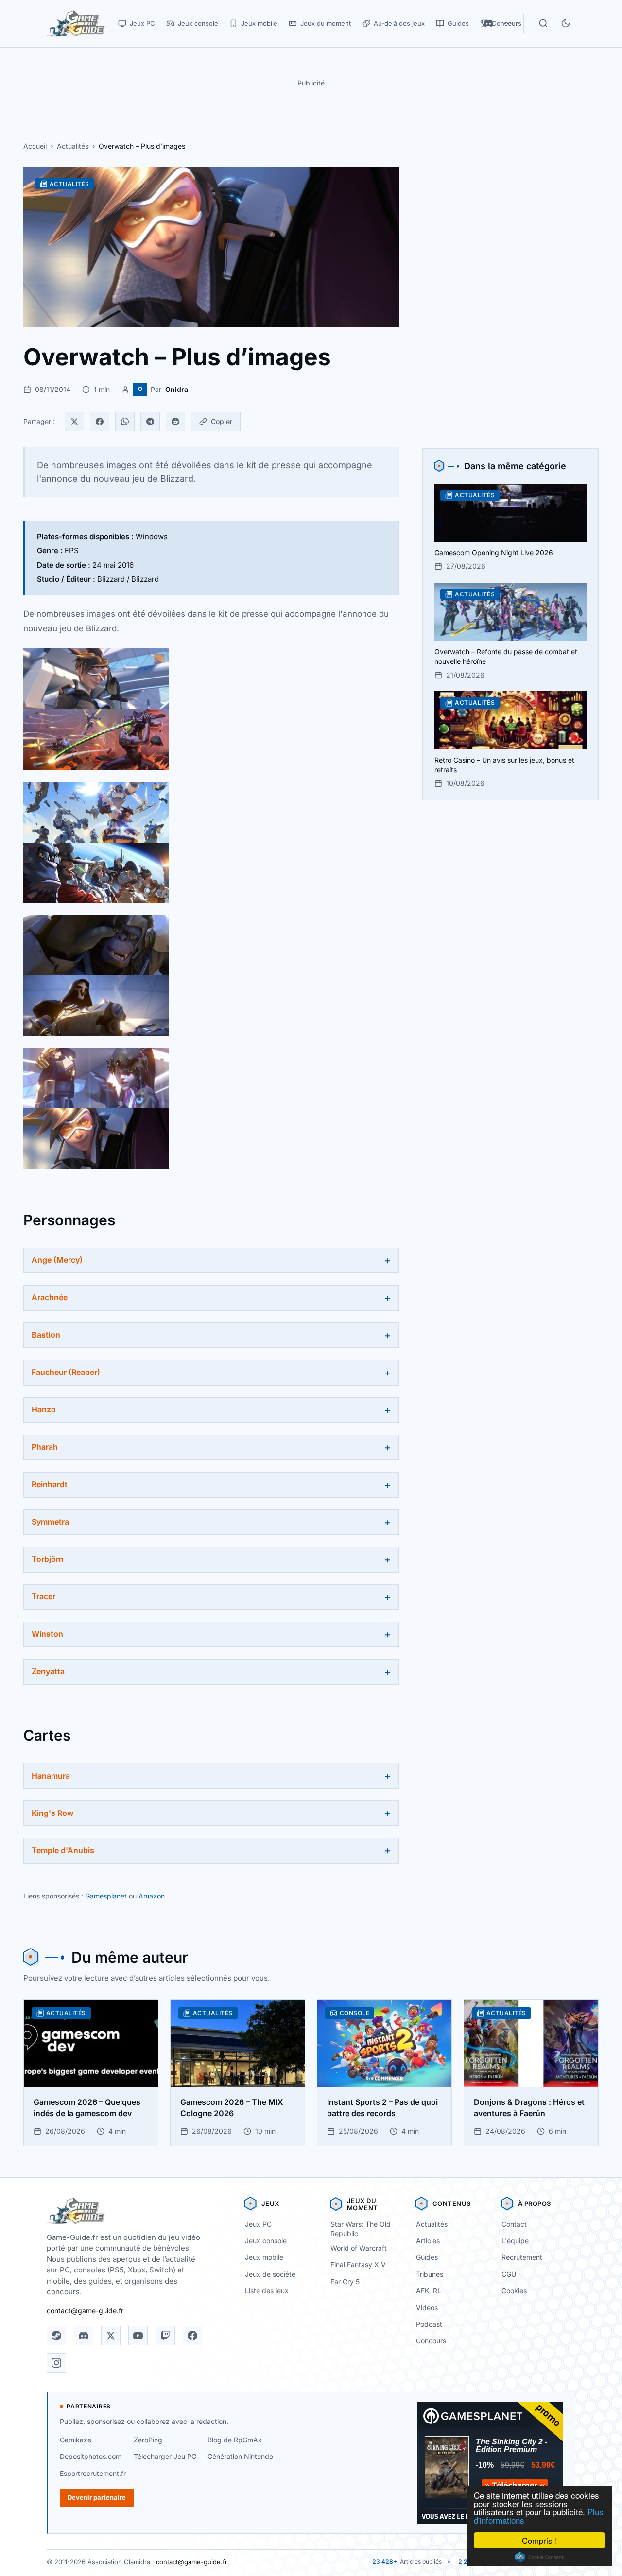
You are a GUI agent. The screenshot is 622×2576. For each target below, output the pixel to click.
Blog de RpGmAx (235, 2440)
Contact (514, 2224)
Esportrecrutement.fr (93, 2473)
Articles (428, 2241)
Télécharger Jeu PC (165, 2456)
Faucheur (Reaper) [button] (66, 1372)
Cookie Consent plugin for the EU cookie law (539, 2557)
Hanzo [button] (44, 1409)
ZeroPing (148, 2440)
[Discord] (84, 2336)
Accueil (35, 146)
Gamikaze (76, 2440)
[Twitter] (74, 422)
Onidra (177, 389)
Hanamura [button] (51, 1776)
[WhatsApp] (125, 422)
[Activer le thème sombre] (566, 23)
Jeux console (266, 2241)
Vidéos (427, 2308)
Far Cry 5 (345, 2281)
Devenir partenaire (97, 2497)
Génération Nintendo (240, 2456)
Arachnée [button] (50, 1297)
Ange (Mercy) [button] (57, 1260)
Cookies (514, 2291)
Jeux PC (258, 2224)
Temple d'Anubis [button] (63, 1850)
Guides (427, 2257)
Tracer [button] (43, 1596)
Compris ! (540, 2540)
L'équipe (515, 2241)
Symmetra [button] (50, 1522)
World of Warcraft (359, 2248)
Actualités (73, 146)
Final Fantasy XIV (358, 2264)
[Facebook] (100, 422)
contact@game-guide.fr (85, 2311)
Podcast (429, 2324)
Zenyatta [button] (48, 1671)
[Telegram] (150, 422)
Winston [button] (47, 1634)
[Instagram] (56, 2363)
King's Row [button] (52, 1813)
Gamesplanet (106, 1896)
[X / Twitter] (111, 2336)
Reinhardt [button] (50, 1484)
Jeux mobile (264, 2257)
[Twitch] (165, 2336)
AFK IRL (429, 2291)
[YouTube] (138, 2336)
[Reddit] (175, 422)
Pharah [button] (45, 1447)
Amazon (152, 1896)
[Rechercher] (543, 23)
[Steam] (56, 2336)
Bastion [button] (46, 1335)
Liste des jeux (267, 2291)
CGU (509, 2274)
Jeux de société (270, 2274)
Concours (431, 2341)
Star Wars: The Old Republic (361, 2229)
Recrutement (522, 2257)
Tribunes (430, 2274)
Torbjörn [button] (48, 1559)
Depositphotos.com (91, 2456)
